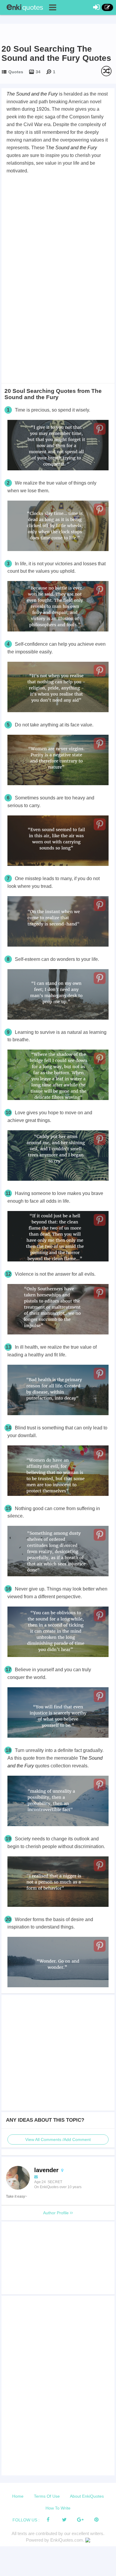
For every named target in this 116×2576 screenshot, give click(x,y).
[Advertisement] (58, 236)
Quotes (16, 72)
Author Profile (57, 2213)
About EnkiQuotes (87, 2496)
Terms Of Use (47, 2496)
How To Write (58, 2508)
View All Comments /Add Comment (58, 2139)
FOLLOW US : (26, 2520)
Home (18, 2496)
